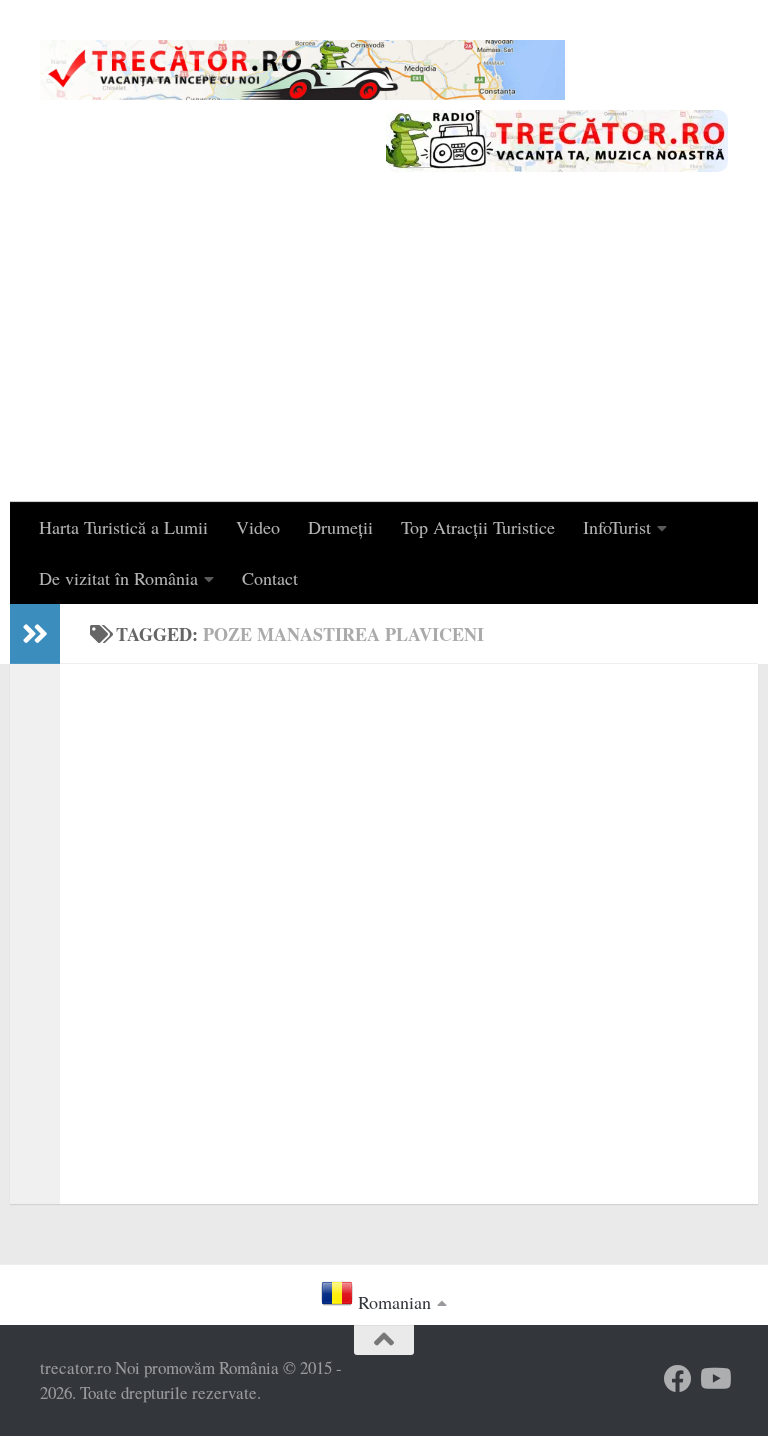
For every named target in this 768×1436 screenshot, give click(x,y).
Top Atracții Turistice (478, 527)
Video (258, 527)
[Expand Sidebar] (35, 634)
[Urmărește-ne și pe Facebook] (678, 1379)
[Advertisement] (384, 352)
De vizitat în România (118, 578)
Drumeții (340, 527)
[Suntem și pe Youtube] (714, 1379)
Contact (270, 578)
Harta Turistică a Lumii (123, 527)
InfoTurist (617, 527)
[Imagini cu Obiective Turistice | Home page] (302, 70)
